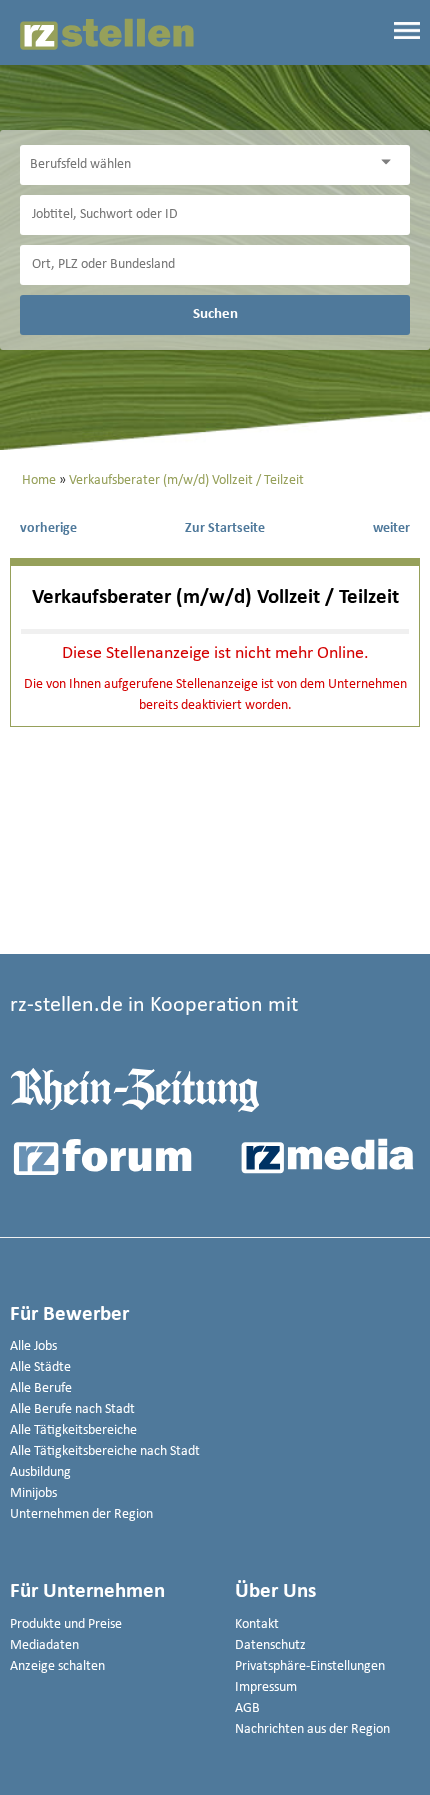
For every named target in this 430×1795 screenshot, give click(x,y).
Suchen (215, 314)
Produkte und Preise (66, 1624)
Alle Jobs (33, 1346)
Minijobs (33, 1493)
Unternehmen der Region (81, 1514)
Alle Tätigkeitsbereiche (73, 1430)
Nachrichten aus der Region (312, 1729)
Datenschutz (270, 1645)
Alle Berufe (41, 1388)
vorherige (48, 528)
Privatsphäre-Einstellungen (310, 1666)
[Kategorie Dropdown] (390, 162)
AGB (247, 1708)
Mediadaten (44, 1645)
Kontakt (257, 1624)
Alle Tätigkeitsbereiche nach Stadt (105, 1451)
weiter (391, 528)
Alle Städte (40, 1367)
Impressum (266, 1687)
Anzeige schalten (57, 1666)
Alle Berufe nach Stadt (72, 1409)
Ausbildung (40, 1472)
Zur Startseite (225, 528)
